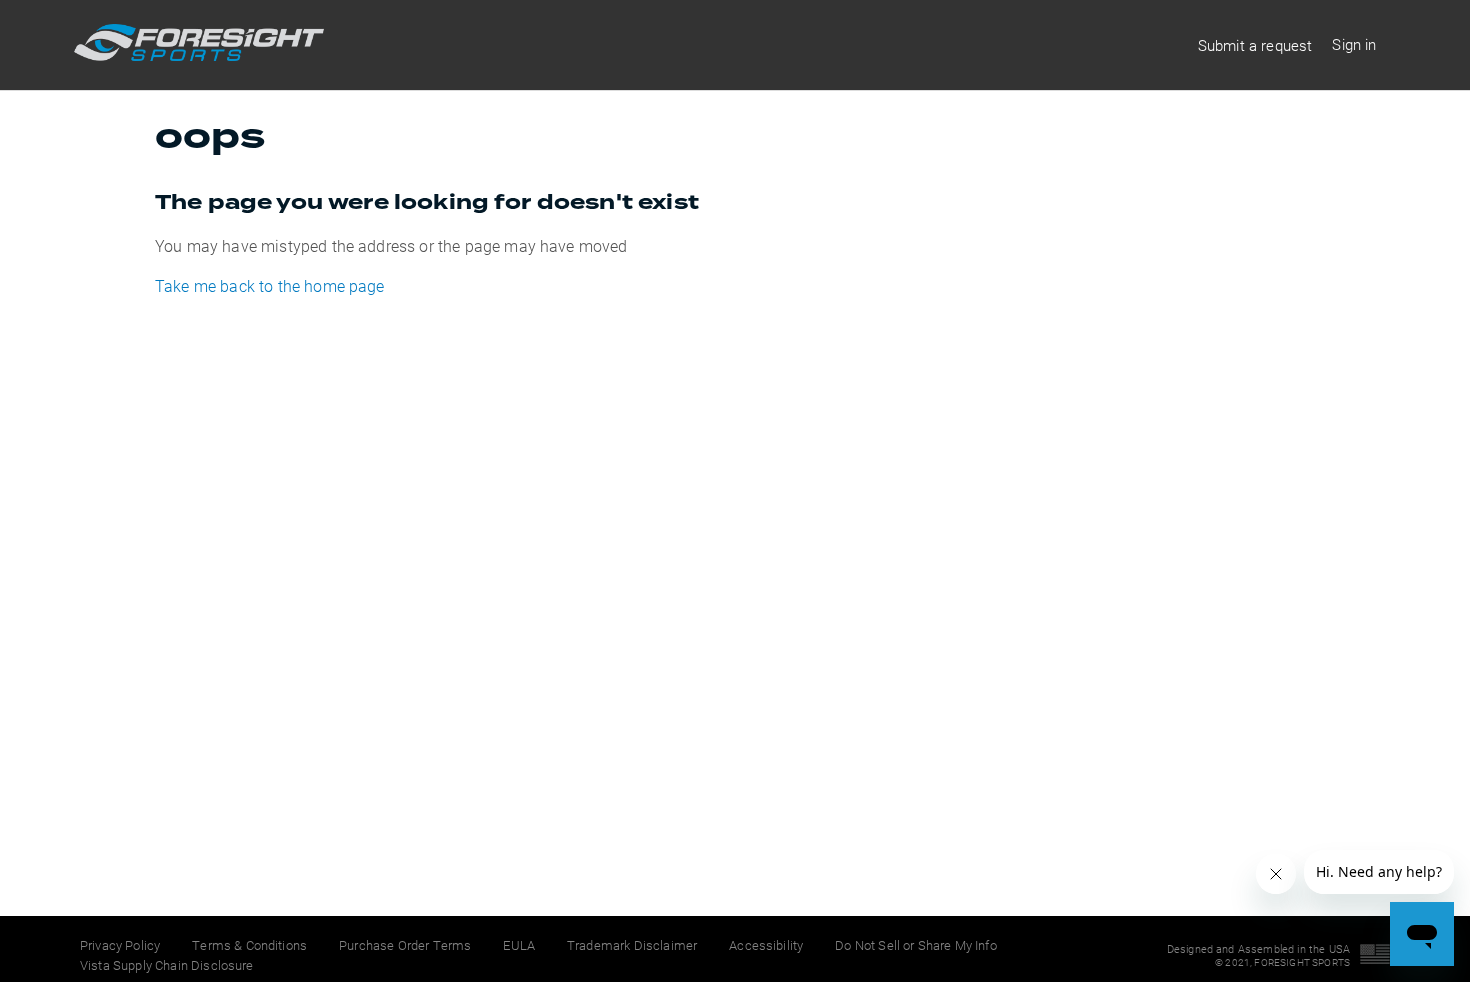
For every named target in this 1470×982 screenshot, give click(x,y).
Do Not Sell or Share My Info (915, 945)
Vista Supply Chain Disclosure (167, 965)
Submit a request (1255, 45)
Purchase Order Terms (405, 945)
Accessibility (766, 945)
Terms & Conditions (249, 945)
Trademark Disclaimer (632, 945)
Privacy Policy (120, 945)
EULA (519, 945)
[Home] (199, 54)
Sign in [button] (1354, 44)
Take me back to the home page (270, 285)
